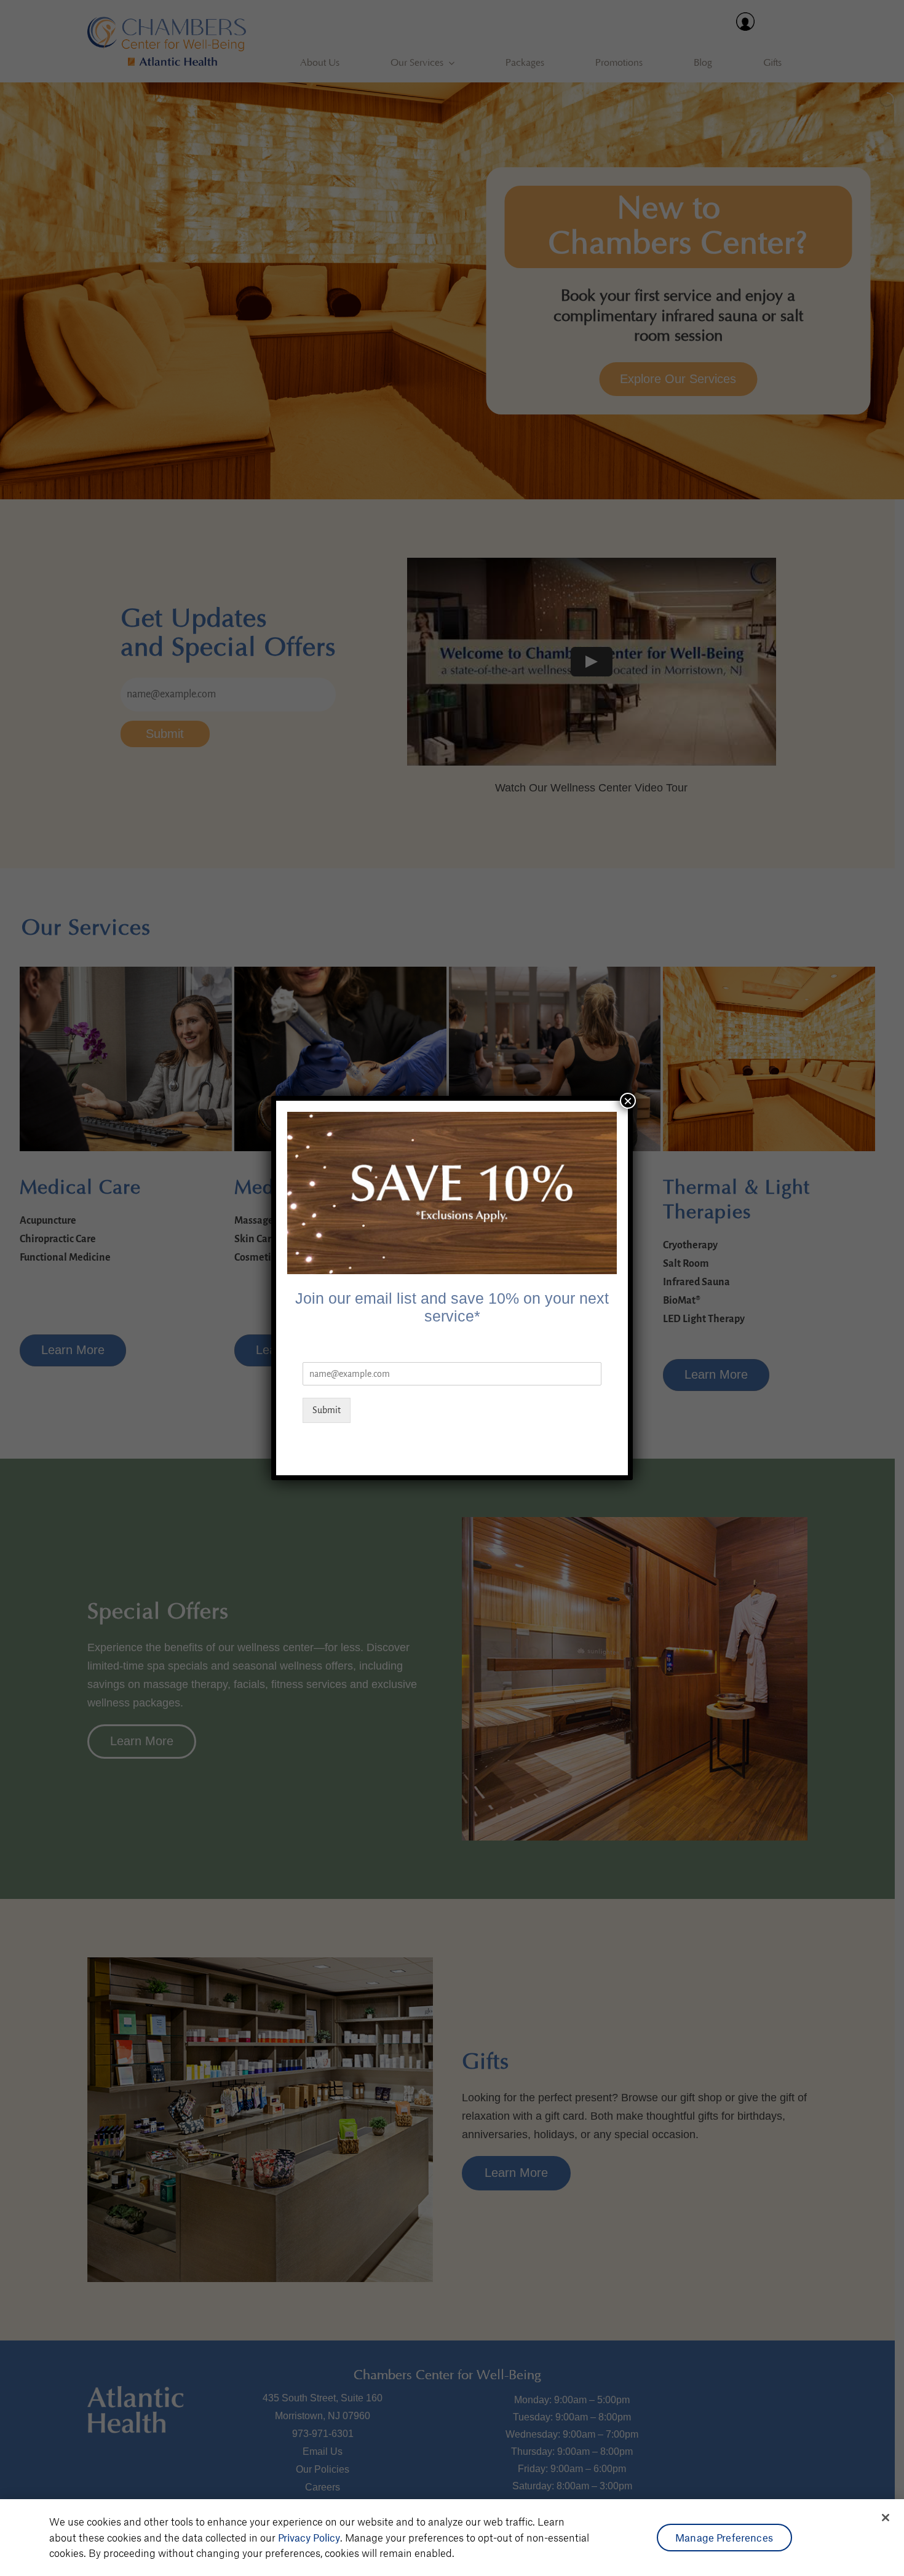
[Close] (886, 2518)
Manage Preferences (724, 2537)
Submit (327, 1410)
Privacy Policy (309, 2537)
